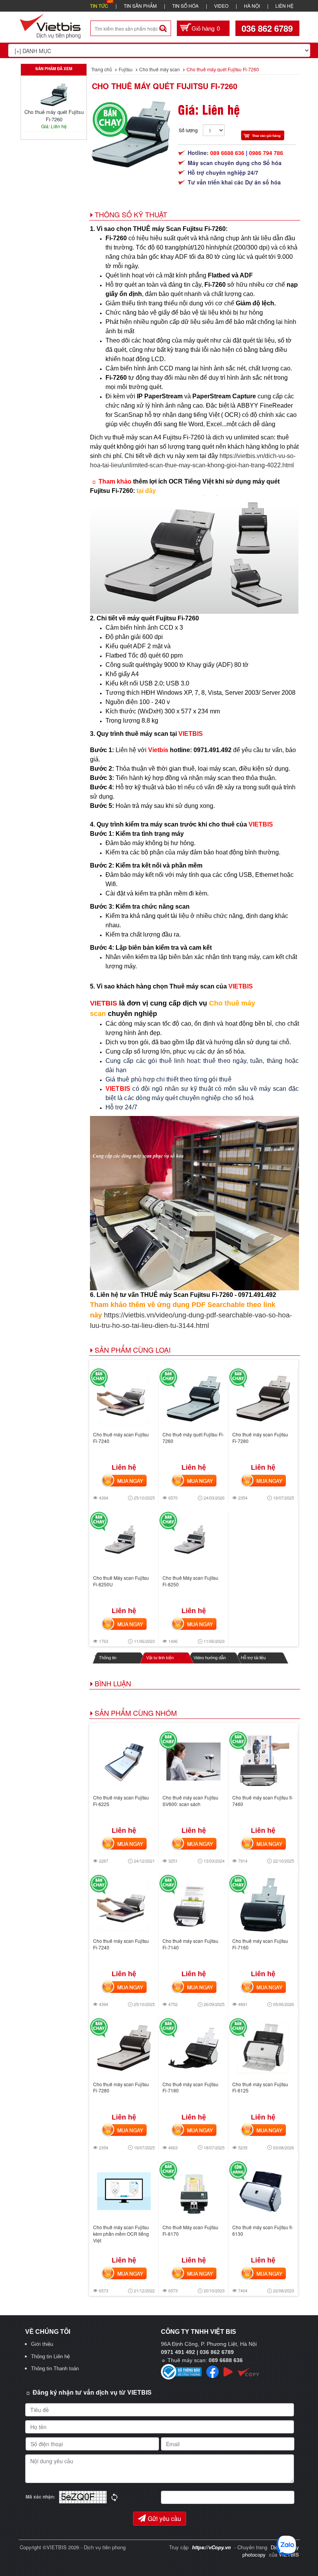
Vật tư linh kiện (160, 1658)
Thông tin (108, 1658)
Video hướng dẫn (210, 1658)
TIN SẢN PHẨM (140, 6)
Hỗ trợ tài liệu (253, 1658)
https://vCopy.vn (211, 2547)
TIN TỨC (99, 6)
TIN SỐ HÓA (185, 6)
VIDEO (221, 6)
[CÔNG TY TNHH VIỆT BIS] (50, 25)
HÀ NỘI (252, 6)
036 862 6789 (267, 28)
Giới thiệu (42, 2344)
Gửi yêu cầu (164, 2518)
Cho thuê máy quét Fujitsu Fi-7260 (165, 86)
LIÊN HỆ (284, 6)
